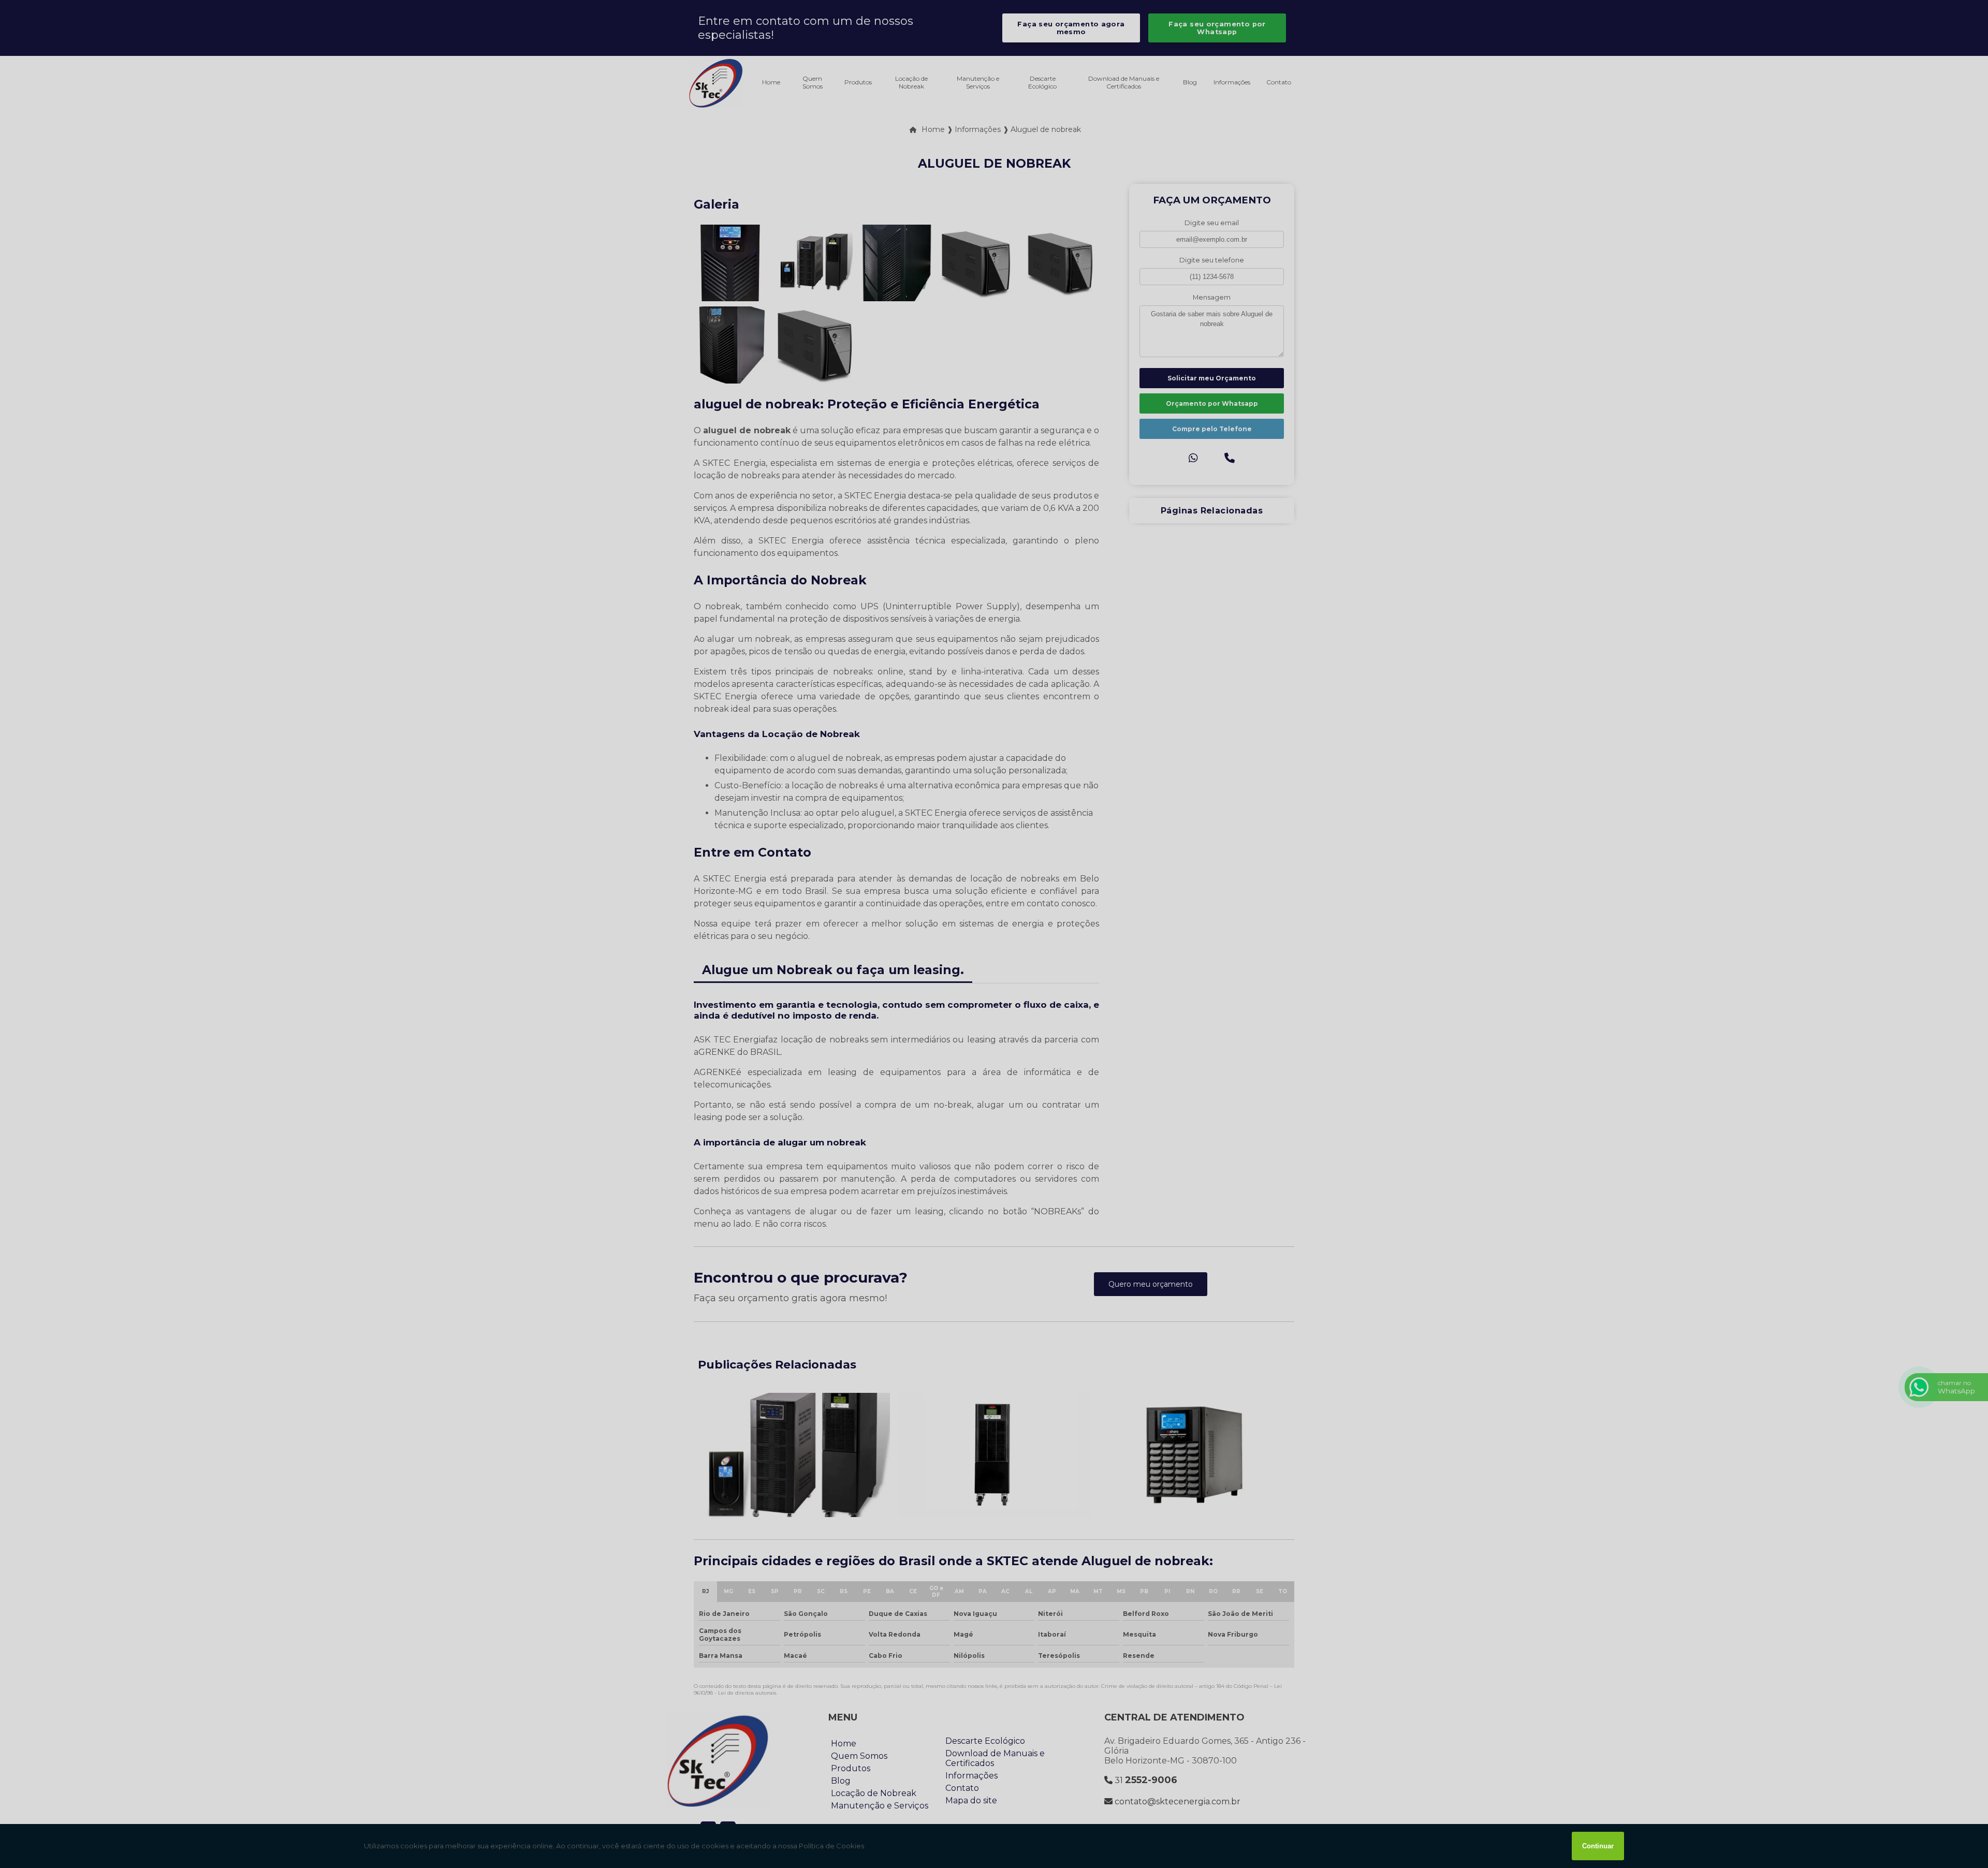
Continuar (1598, 1846)
